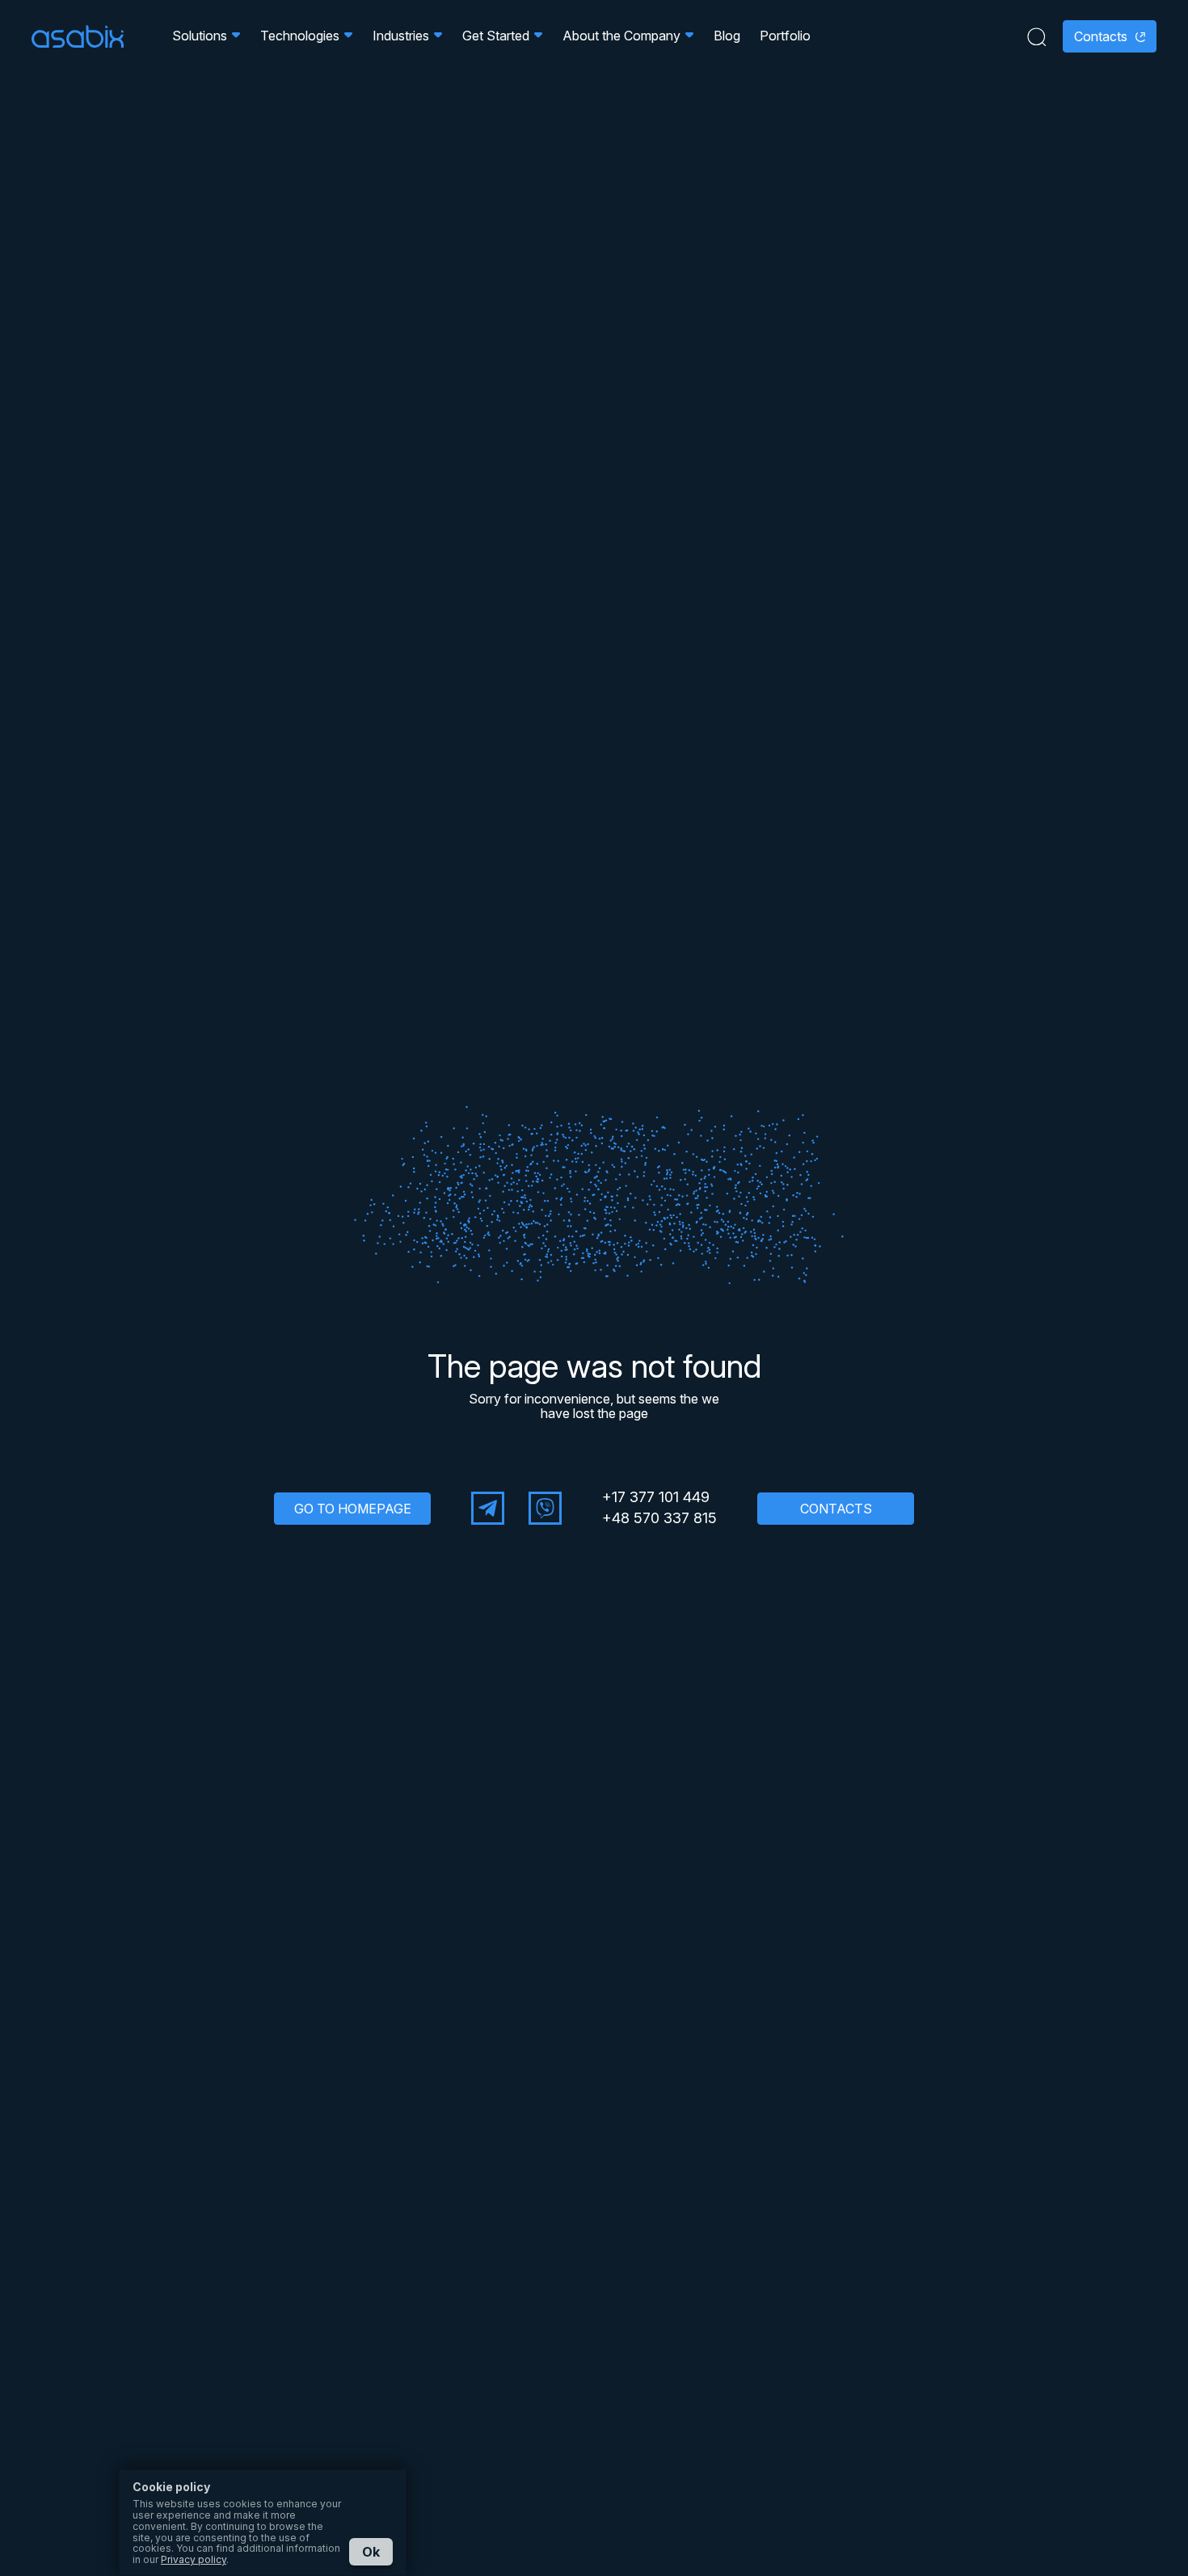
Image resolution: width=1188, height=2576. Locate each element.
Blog (727, 36)
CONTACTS (836, 1509)
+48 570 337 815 (659, 1518)
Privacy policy (194, 2559)
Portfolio (785, 36)
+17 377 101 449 (656, 1497)
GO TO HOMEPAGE (353, 1509)
